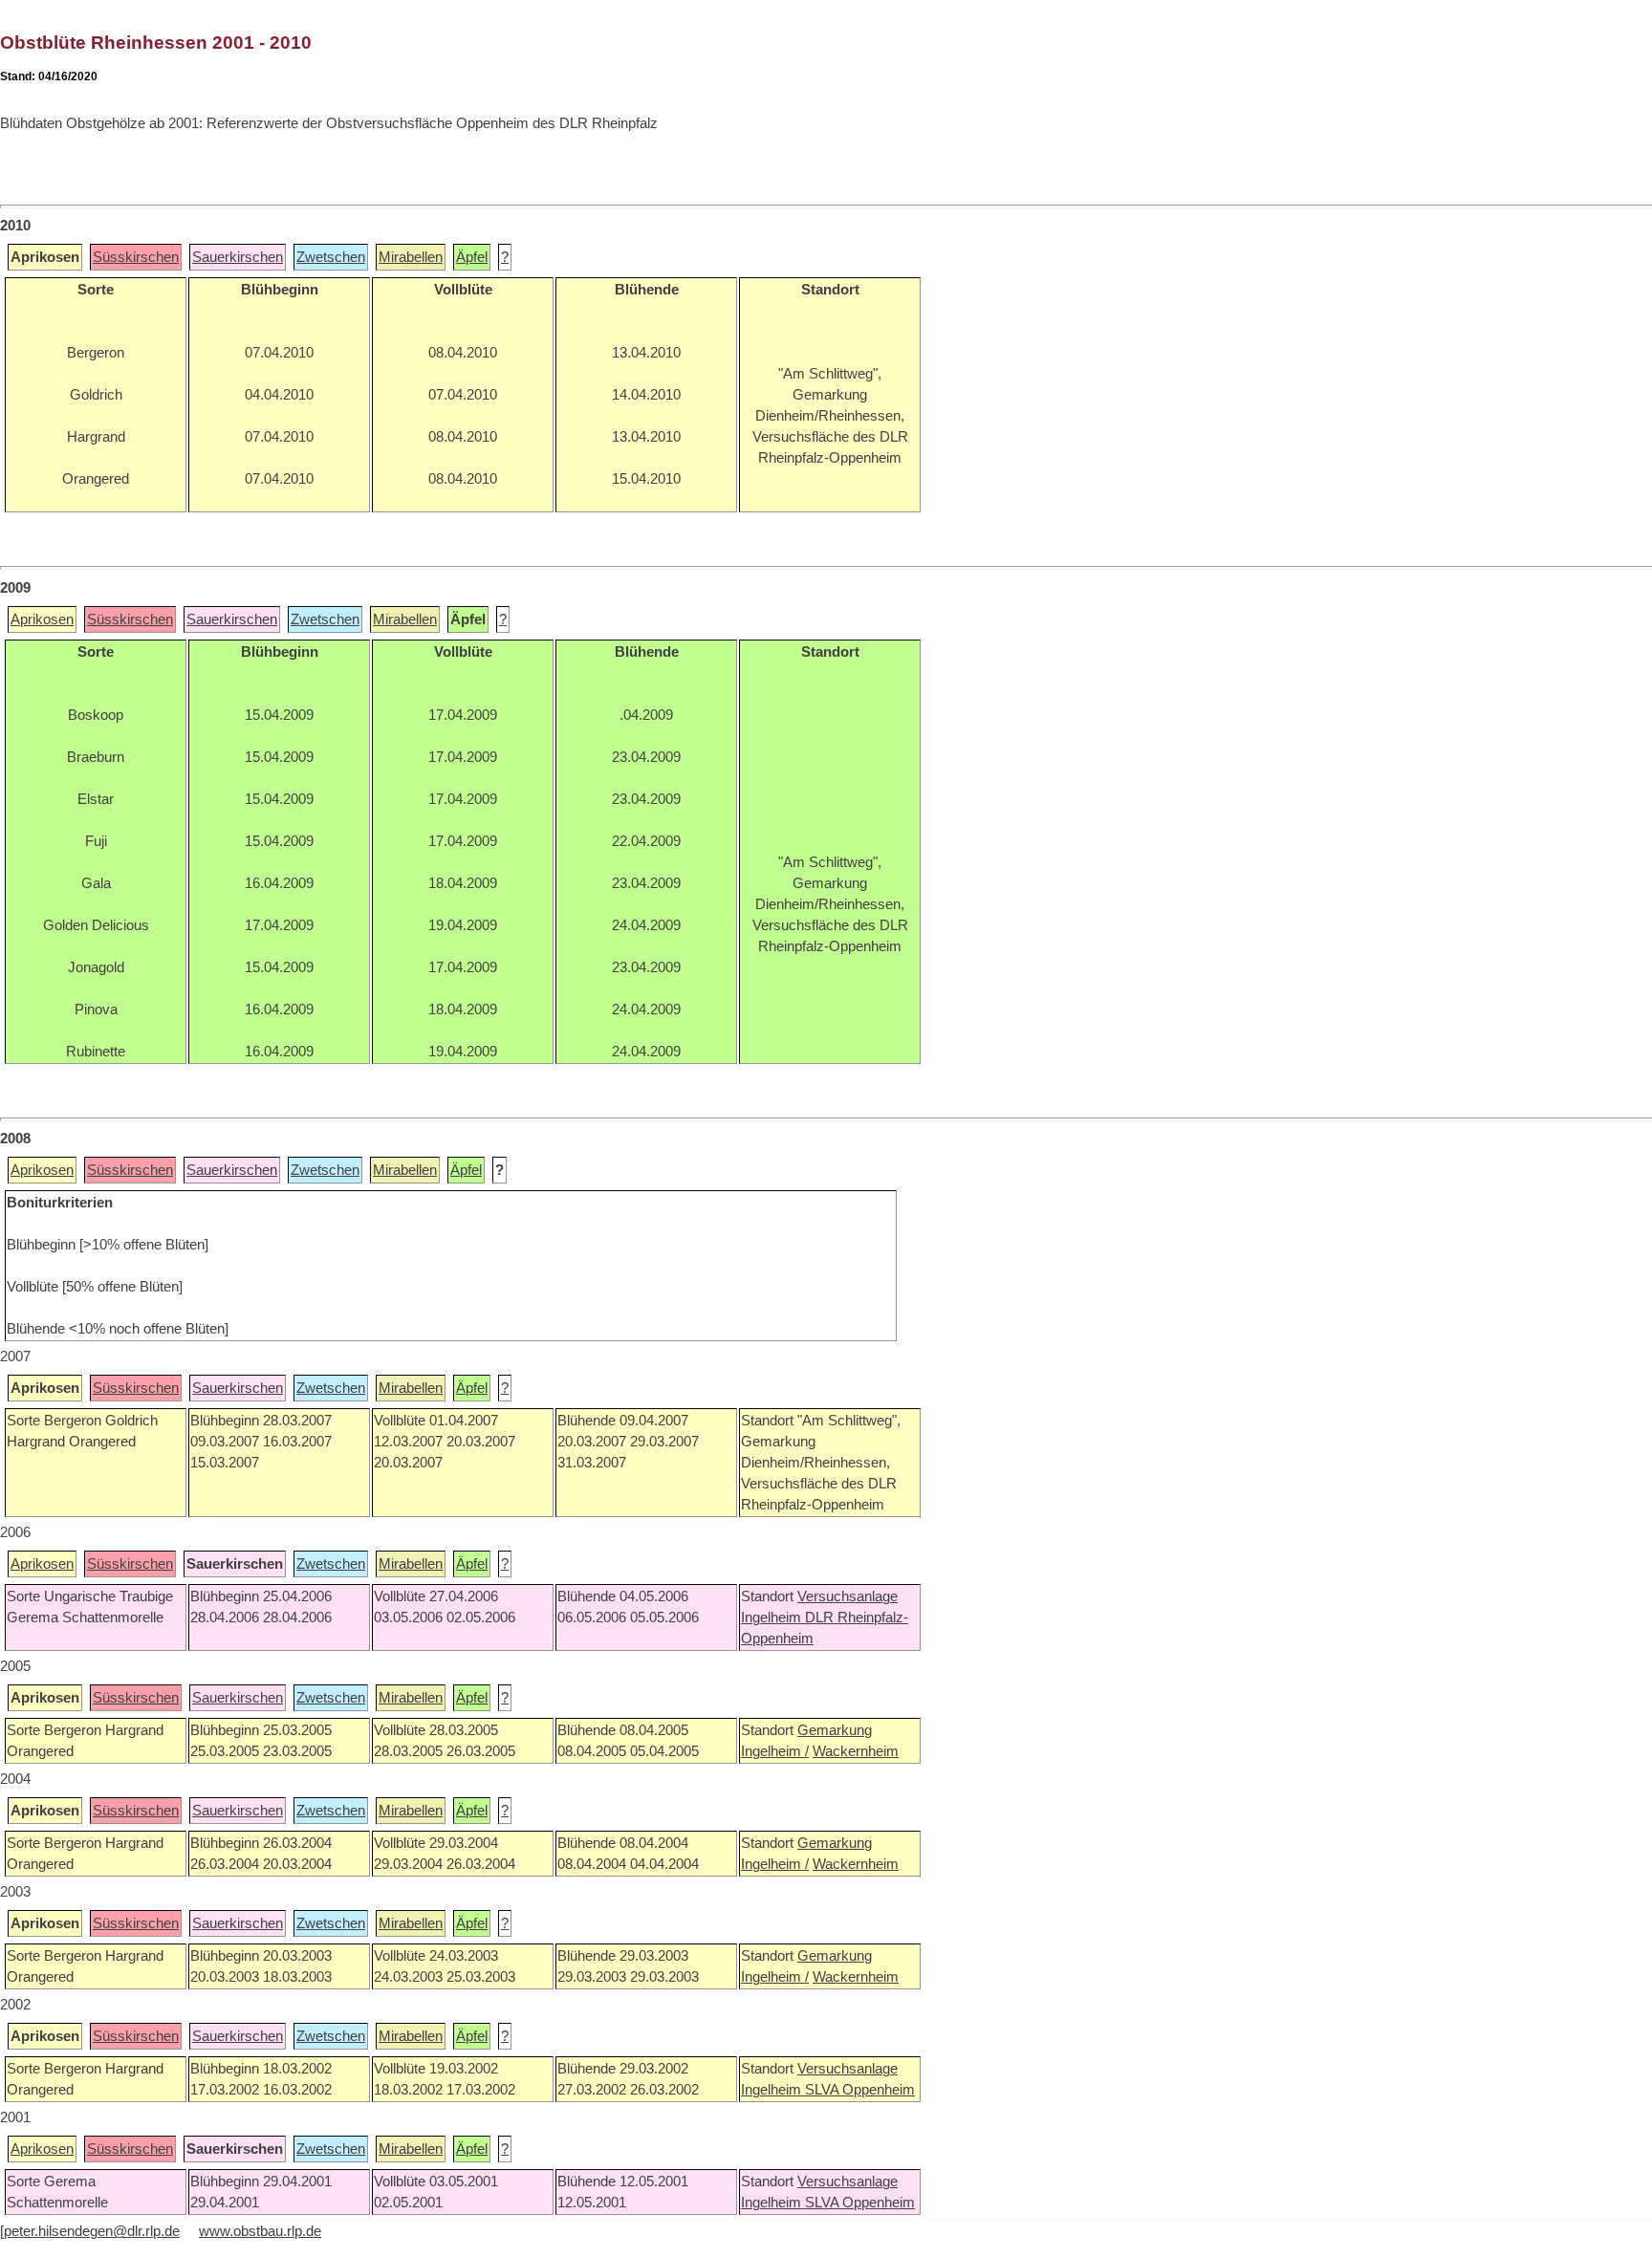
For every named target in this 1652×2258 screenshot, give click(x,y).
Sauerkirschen (238, 257)
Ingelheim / (775, 1751)
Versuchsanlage (848, 1596)
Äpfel (472, 257)
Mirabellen (411, 257)
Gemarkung (835, 1730)
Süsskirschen (136, 257)
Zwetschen (331, 257)
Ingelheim (773, 1618)
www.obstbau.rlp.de (260, 2231)
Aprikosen (42, 619)
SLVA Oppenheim (860, 2090)
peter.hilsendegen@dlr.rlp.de (92, 2231)
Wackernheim (856, 1751)
